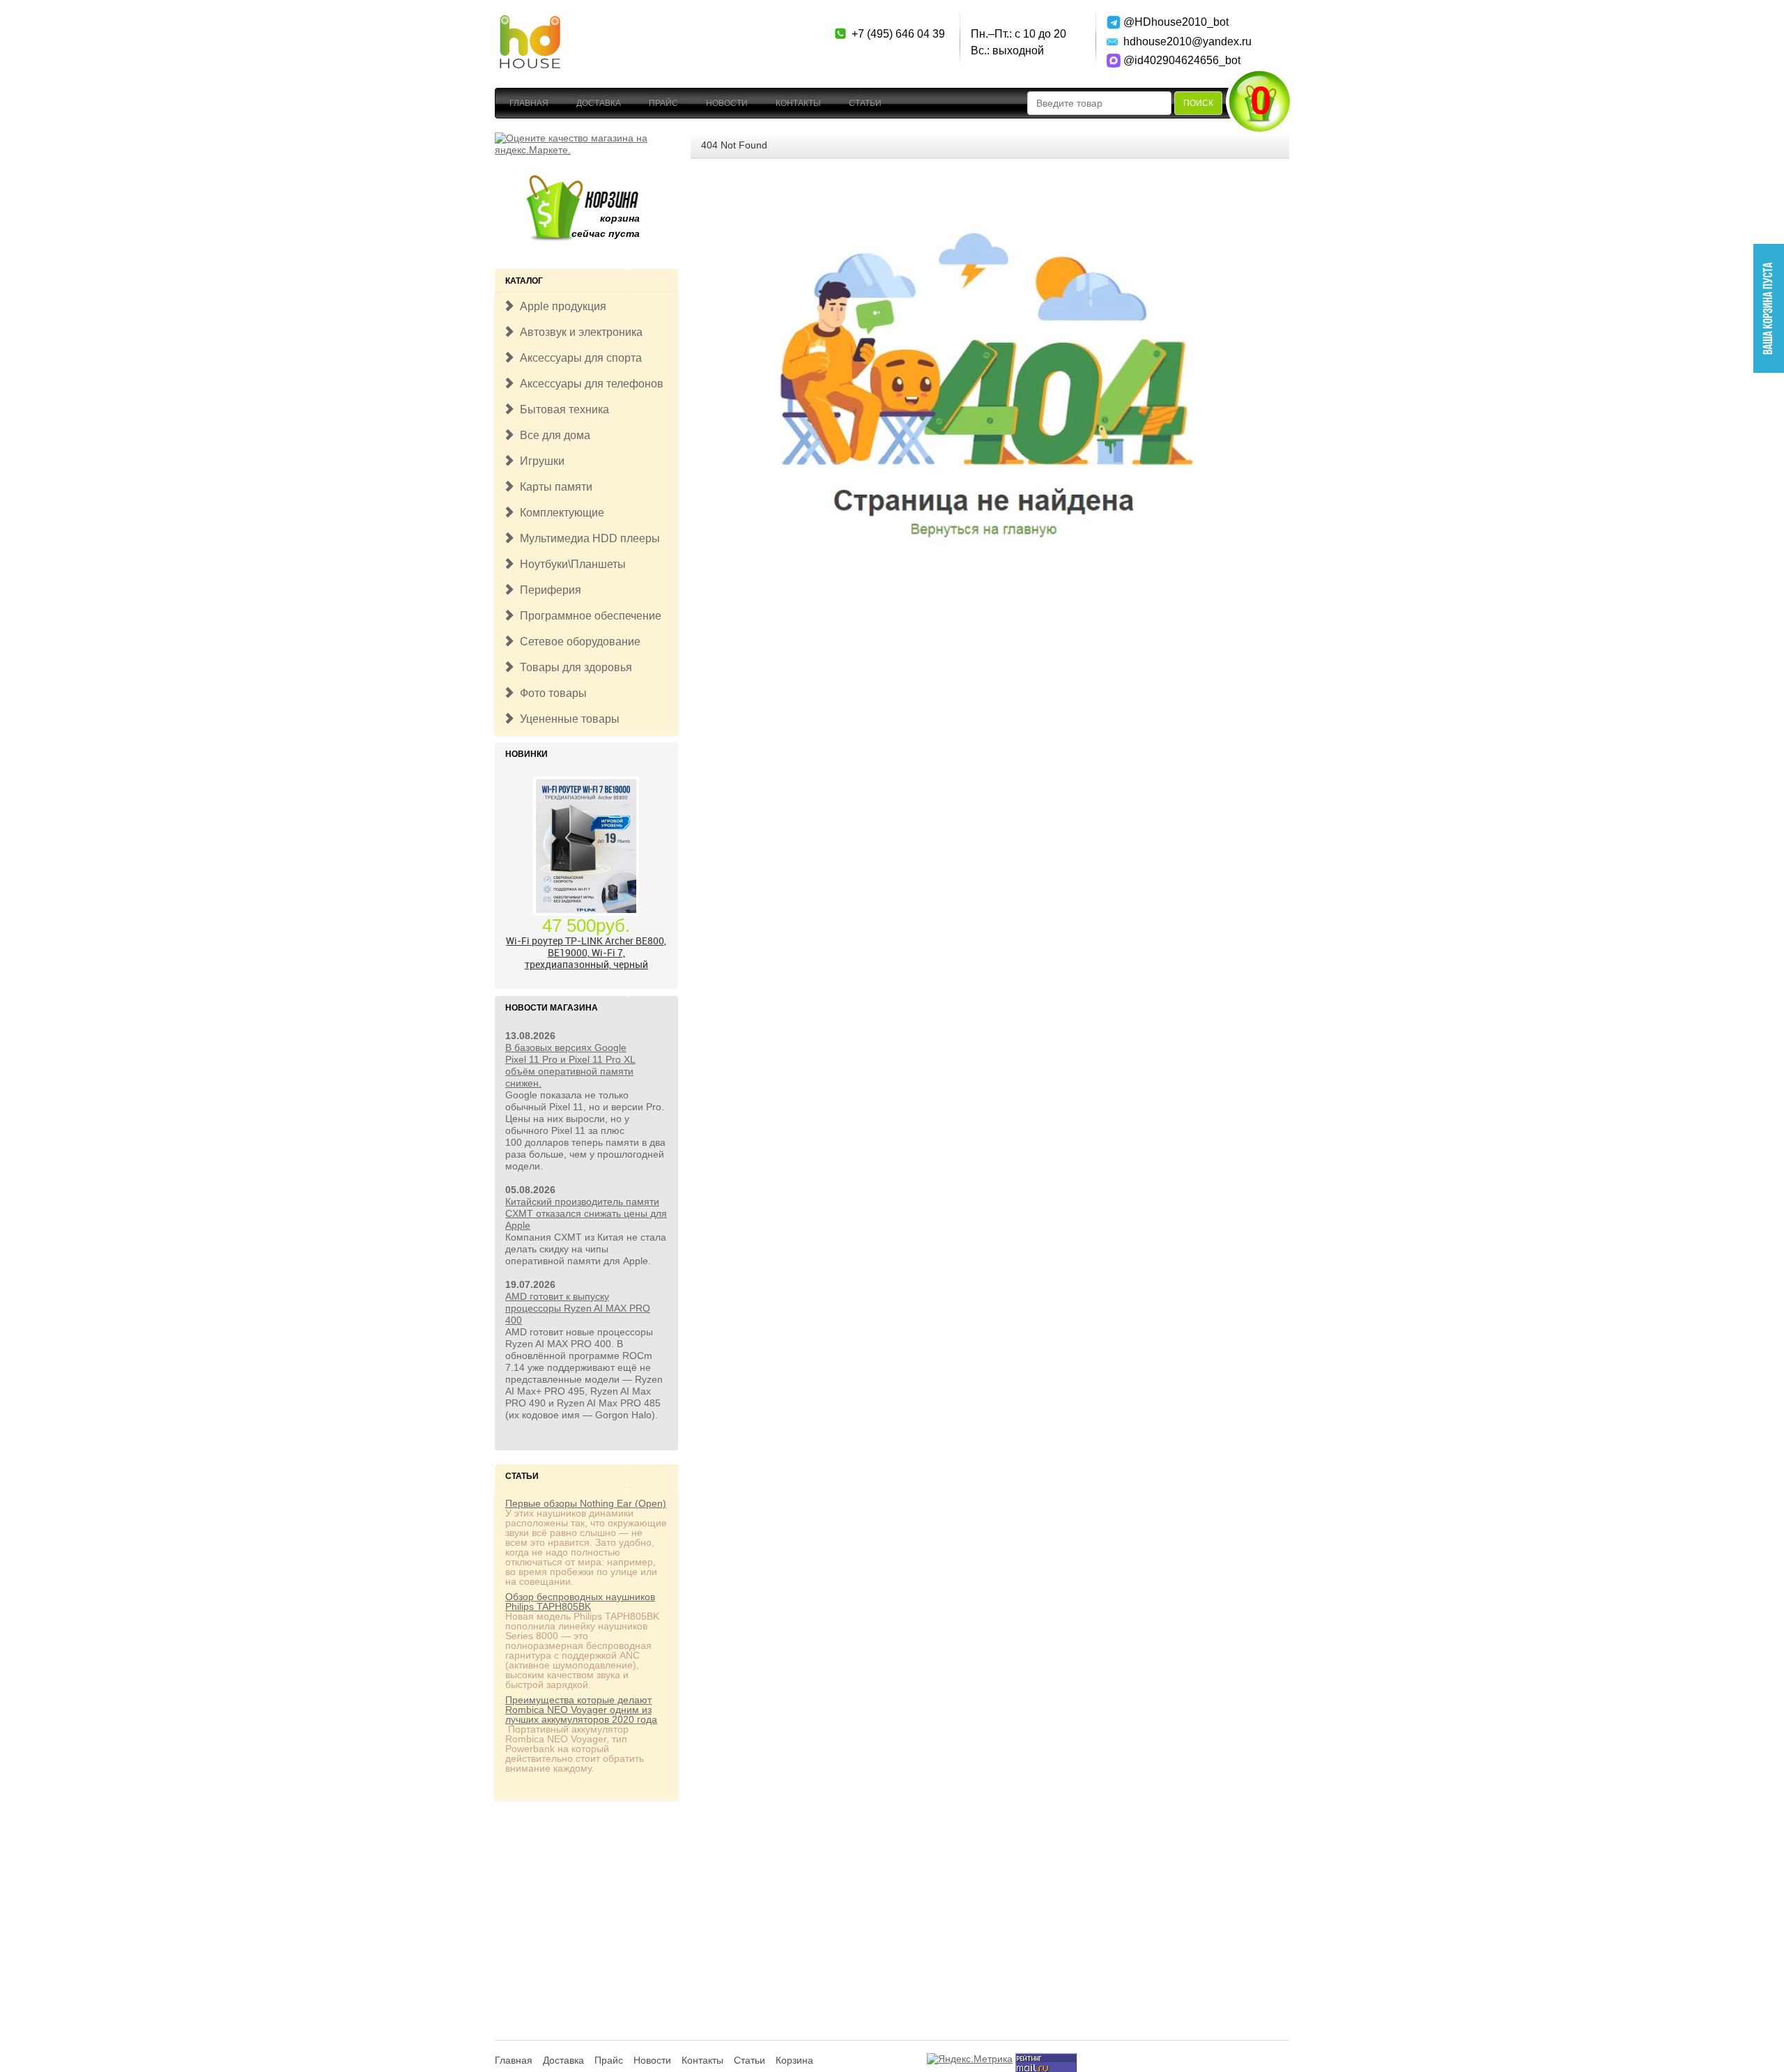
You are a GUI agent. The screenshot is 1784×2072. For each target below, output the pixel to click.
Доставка (599, 103)
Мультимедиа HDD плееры (587, 538)
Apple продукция (560, 306)
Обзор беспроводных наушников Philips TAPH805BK (580, 1602)
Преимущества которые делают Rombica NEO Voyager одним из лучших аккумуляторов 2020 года (581, 1710)
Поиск (1198, 103)
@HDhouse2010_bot (1172, 22)
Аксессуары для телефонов (589, 384)
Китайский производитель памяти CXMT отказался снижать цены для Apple (586, 1213)
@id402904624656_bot (1172, 60)
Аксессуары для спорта (578, 358)
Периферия (548, 590)
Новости (727, 103)
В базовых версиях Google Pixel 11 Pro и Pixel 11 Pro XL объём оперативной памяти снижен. (570, 1065)
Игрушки (539, 461)
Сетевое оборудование (577, 642)
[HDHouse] (530, 22)
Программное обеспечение (588, 616)
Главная (529, 103)
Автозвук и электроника (578, 332)
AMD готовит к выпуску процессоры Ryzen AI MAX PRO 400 (578, 1308)
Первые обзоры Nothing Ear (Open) (586, 1503)
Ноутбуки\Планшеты (570, 564)
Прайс (663, 103)
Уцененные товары (567, 719)
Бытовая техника (562, 409)
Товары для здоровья (573, 667)
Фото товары (551, 693)
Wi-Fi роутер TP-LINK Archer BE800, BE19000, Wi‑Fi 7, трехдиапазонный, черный (586, 952)
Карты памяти (553, 487)
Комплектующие (559, 513)
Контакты (798, 103)
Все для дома (552, 435)
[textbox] (1099, 103)
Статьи (865, 103)
